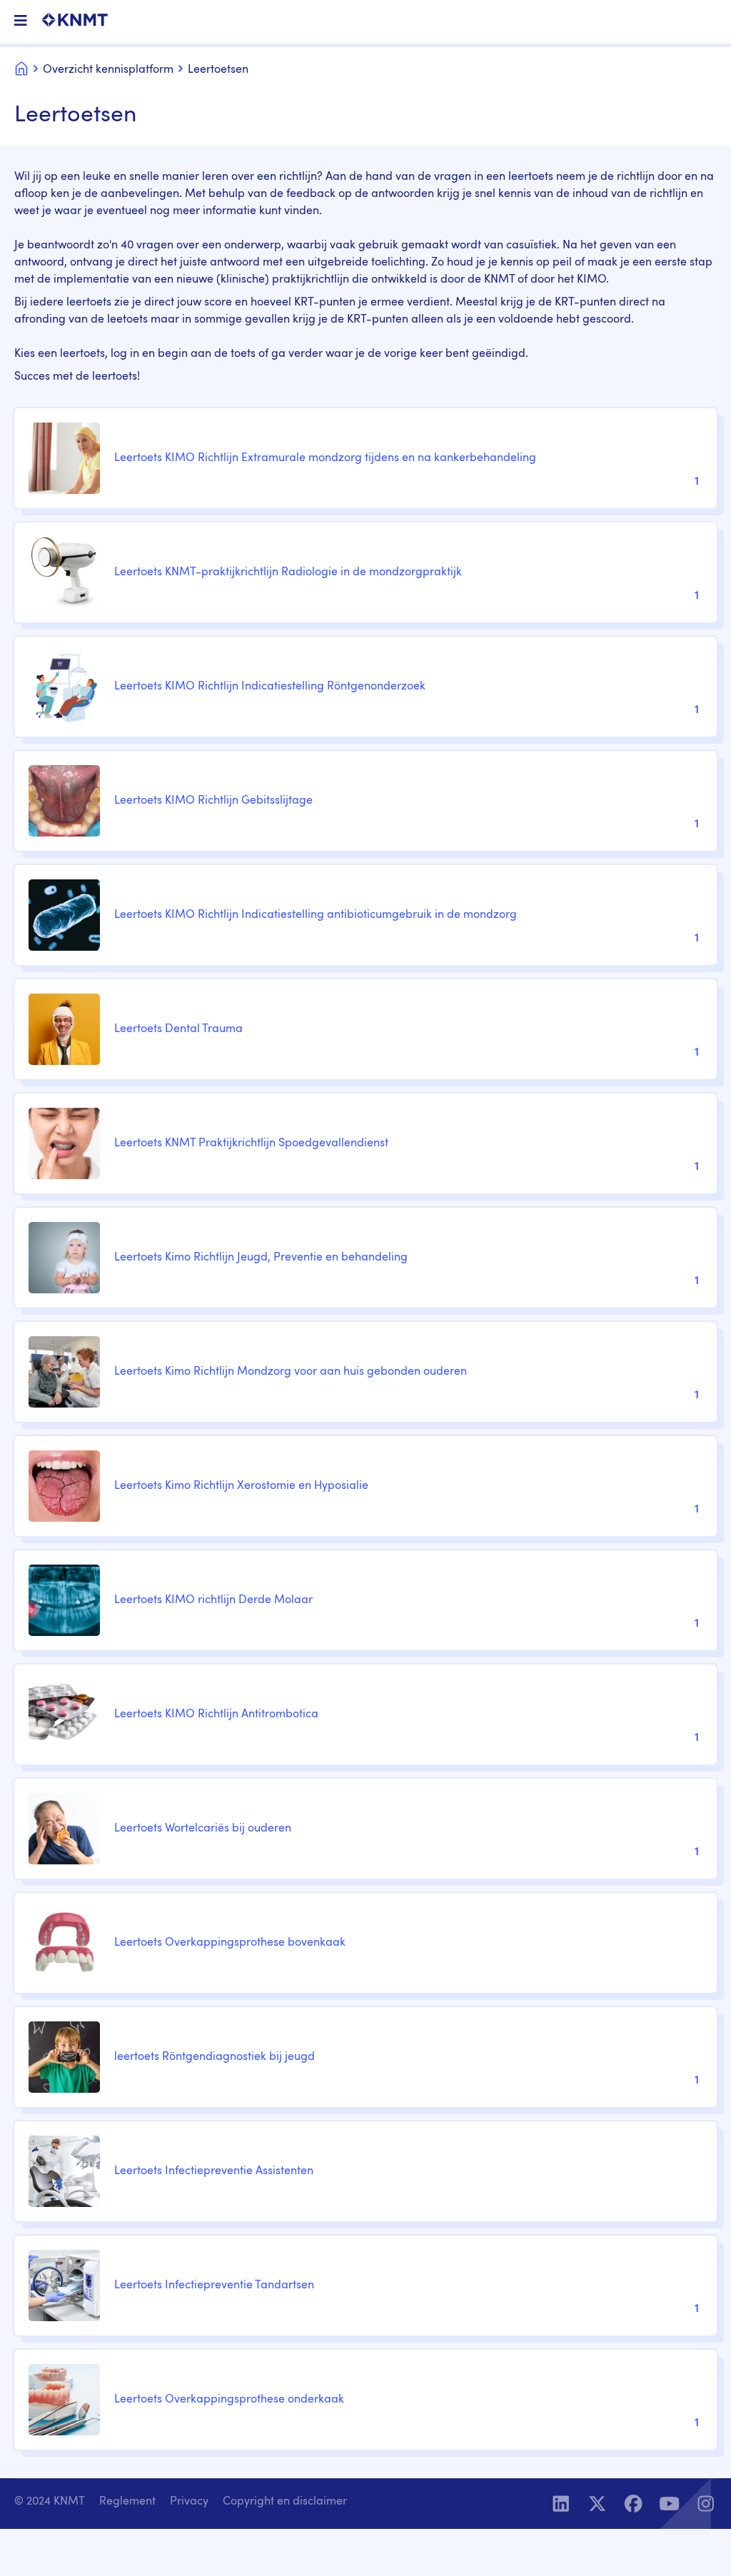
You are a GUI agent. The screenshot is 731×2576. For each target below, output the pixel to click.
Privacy (189, 2502)
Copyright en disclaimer (285, 2502)
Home (21, 67)
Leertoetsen (218, 70)
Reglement (127, 2502)
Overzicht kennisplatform (108, 70)
